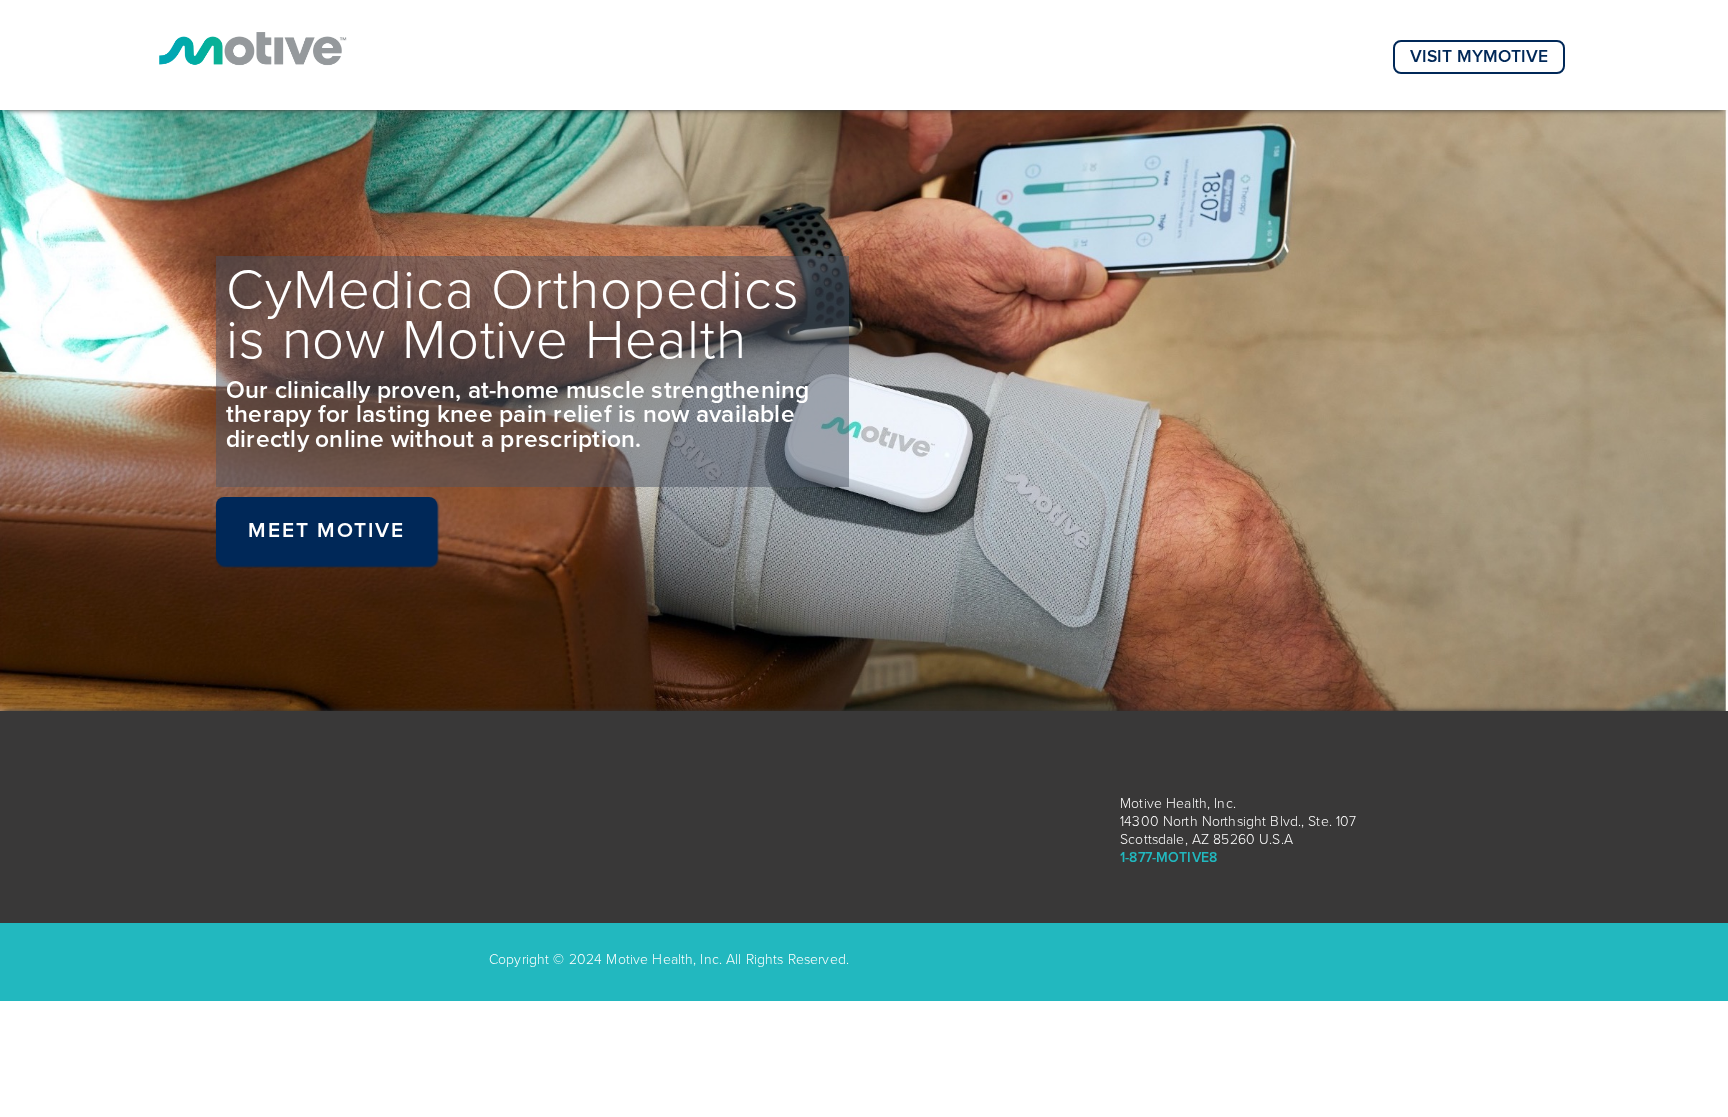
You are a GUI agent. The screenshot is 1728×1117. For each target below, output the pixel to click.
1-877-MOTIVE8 (1168, 857)
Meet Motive (327, 530)
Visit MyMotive (1479, 56)
